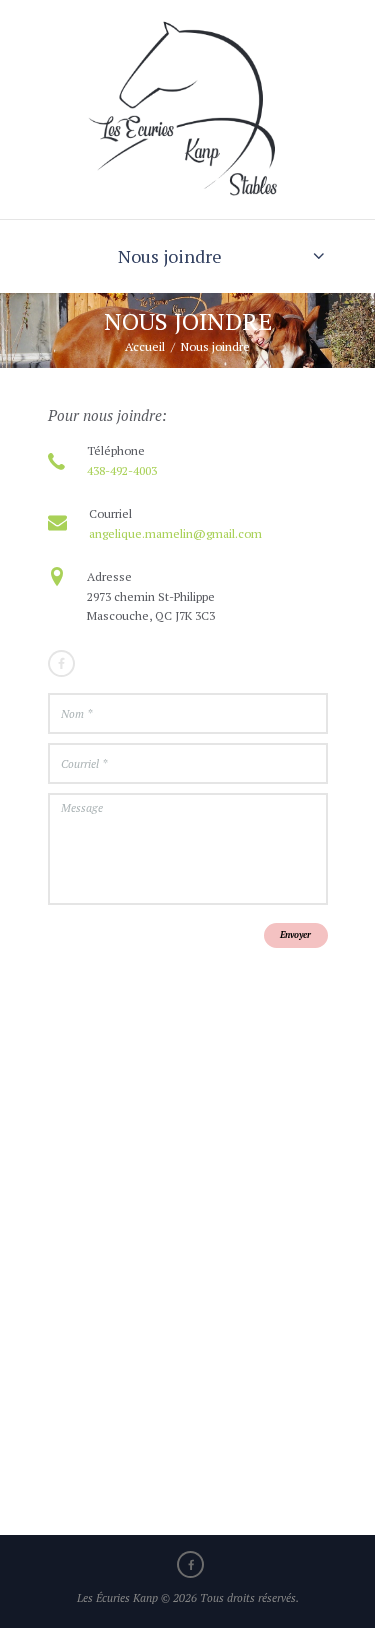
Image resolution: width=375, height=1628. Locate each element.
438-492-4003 (122, 470)
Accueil (145, 346)
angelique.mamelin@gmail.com (175, 533)
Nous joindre (170, 256)
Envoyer (295, 935)
